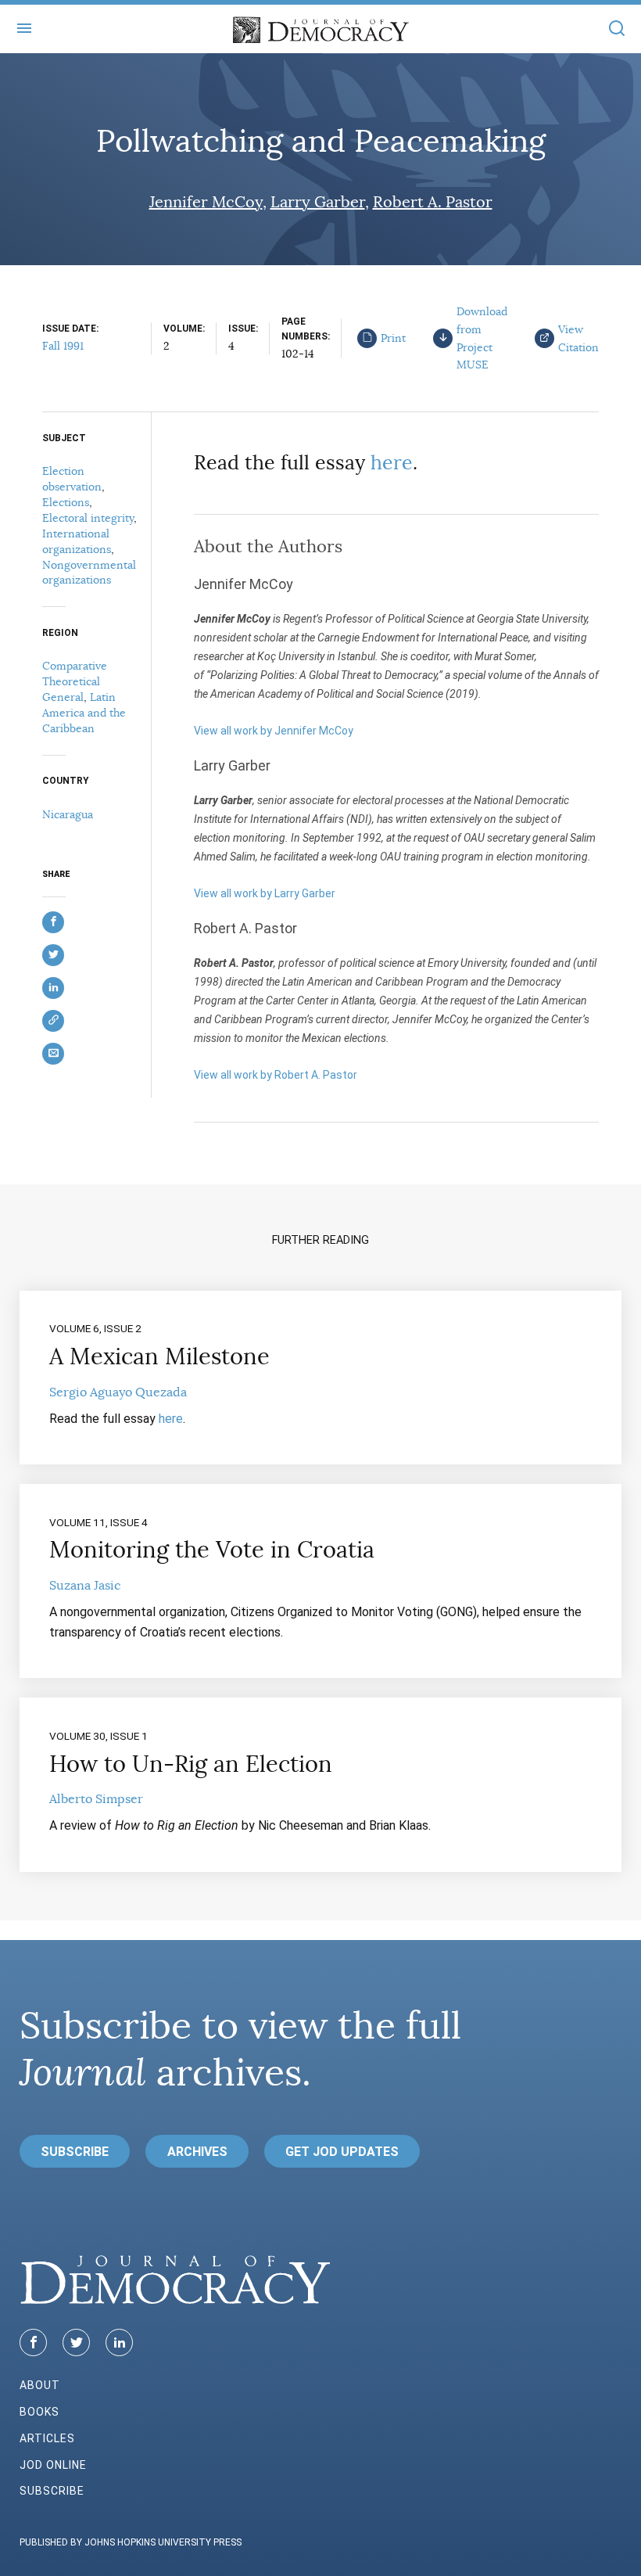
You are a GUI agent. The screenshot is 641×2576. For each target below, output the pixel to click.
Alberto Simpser (96, 1799)
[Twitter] (76, 2342)
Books (39, 2412)
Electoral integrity (88, 518)
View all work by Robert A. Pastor (276, 1075)
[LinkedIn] (119, 2342)
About (40, 2385)
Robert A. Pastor (433, 202)
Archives (197, 2152)
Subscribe (75, 2152)
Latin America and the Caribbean (84, 713)
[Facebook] (33, 2342)
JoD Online (53, 2465)
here (392, 463)
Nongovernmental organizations (89, 573)
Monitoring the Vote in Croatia (212, 1550)
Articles (47, 2438)
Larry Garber (318, 202)
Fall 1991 (63, 346)
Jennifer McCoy (206, 202)
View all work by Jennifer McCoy (274, 731)
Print (393, 338)
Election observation (72, 479)
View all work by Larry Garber (265, 893)
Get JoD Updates (342, 2152)
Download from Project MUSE (482, 338)
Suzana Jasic (85, 1586)
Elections (66, 502)
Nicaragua (68, 814)
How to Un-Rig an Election (191, 1764)
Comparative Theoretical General (75, 681)
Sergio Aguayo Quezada (118, 1392)
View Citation (578, 338)
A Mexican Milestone (159, 1356)
